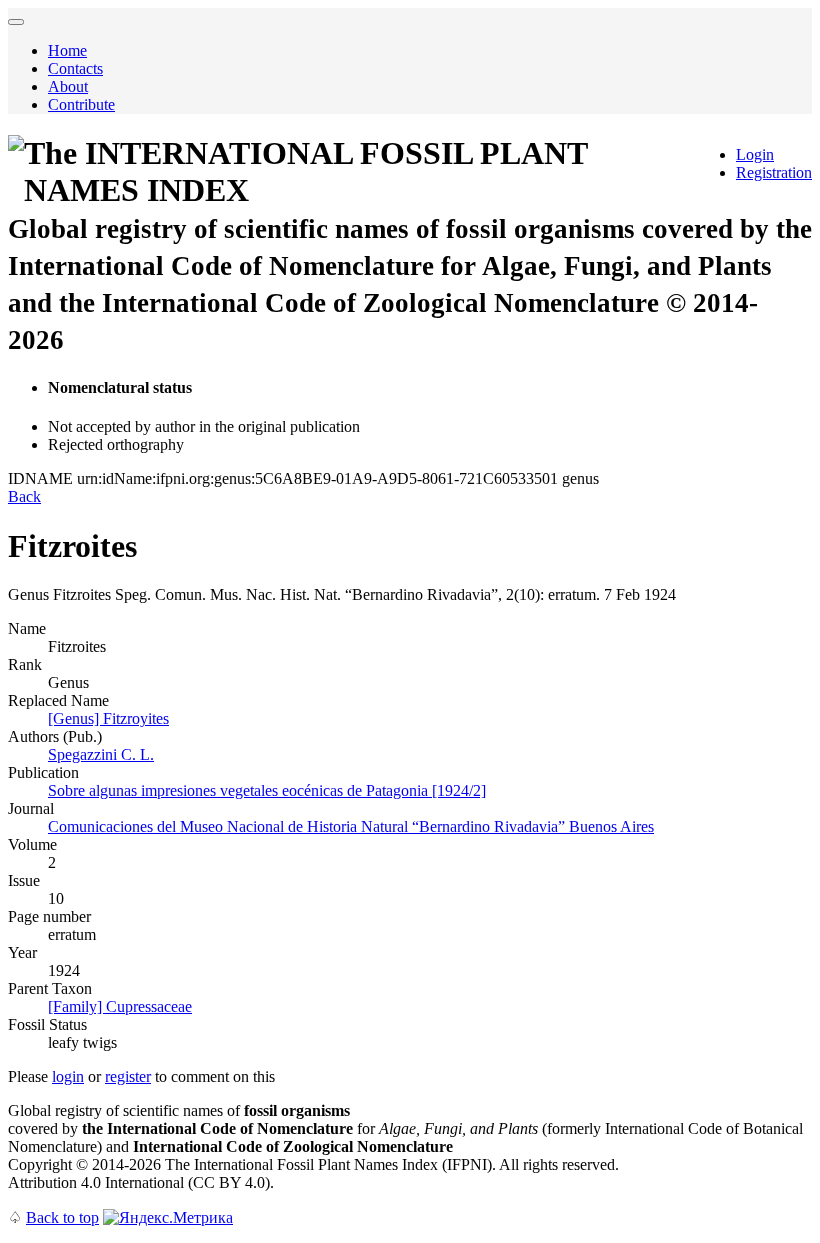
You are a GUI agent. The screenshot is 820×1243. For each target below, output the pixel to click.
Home (67, 50)
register (128, 1076)
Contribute (81, 104)
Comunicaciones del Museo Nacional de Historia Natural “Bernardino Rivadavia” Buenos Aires (351, 826)
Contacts (75, 68)
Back (24, 496)
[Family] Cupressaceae (120, 1006)
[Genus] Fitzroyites (108, 718)
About (68, 86)
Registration (774, 172)
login (68, 1076)
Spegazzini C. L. (101, 754)
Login (755, 154)
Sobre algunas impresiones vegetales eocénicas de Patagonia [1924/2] (267, 790)
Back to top (62, 1217)
